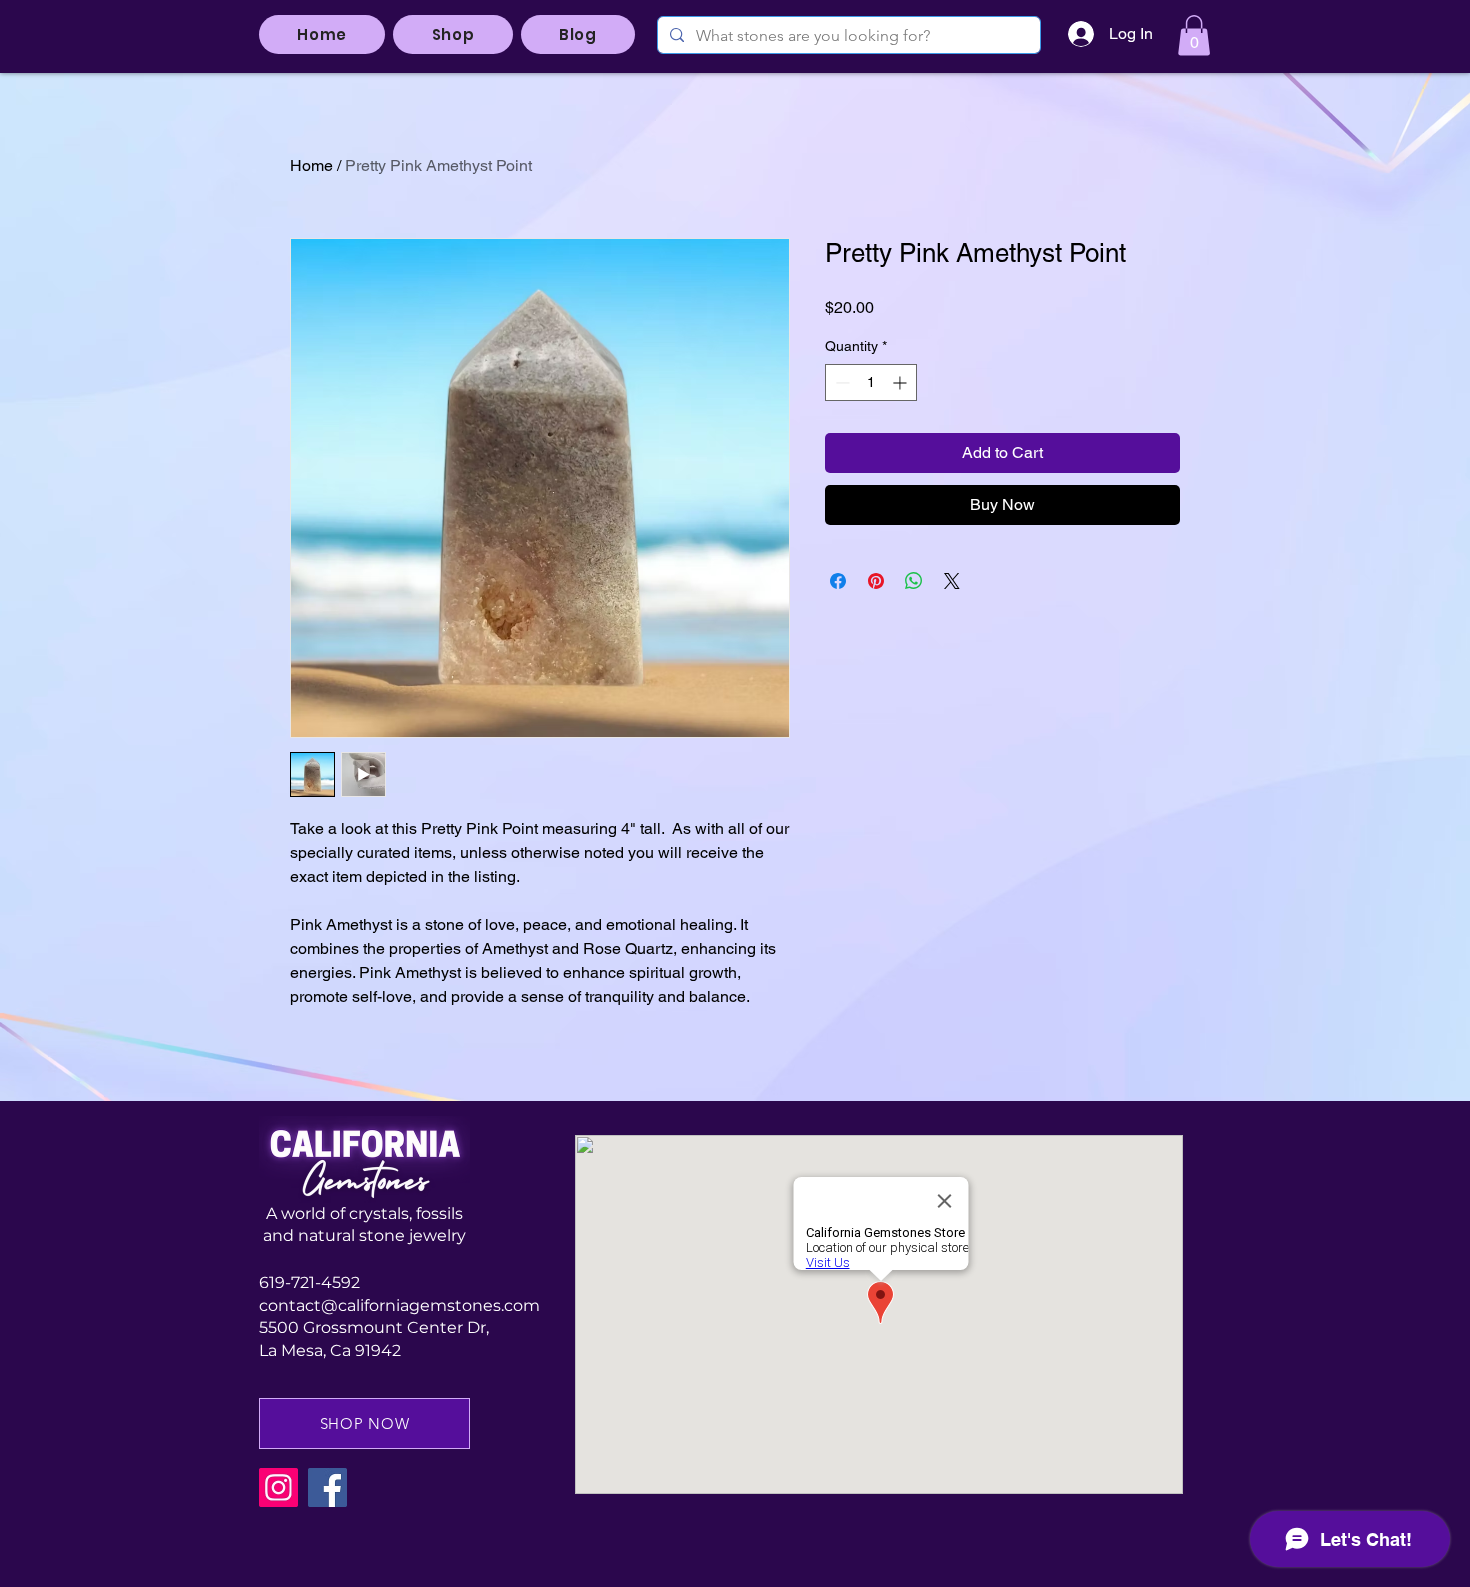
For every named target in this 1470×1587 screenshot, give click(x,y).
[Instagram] (278, 1487)
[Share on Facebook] (838, 581)
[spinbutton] (871, 382)
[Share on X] (952, 581)
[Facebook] (327, 1487)
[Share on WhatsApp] (914, 581)
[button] (1194, 35)
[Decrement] (840, 382)
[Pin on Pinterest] (876, 581)
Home (311, 165)
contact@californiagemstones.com (399, 1305)
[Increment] (901, 382)
